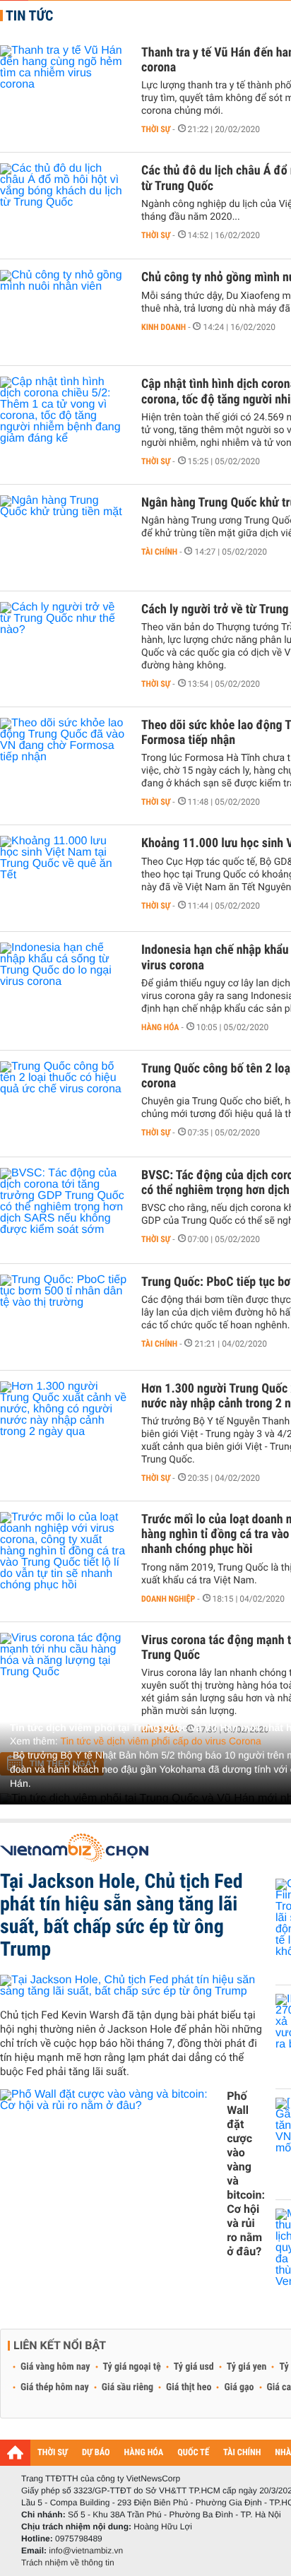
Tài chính (159, 552)
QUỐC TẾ (193, 2453)
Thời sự (156, 129)
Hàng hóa (160, 1027)
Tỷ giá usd (194, 2367)
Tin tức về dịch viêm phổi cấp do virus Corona (161, 1741)
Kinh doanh (164, 327)
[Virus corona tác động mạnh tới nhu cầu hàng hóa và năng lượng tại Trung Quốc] (64, 1675)
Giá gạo (239, 2387)
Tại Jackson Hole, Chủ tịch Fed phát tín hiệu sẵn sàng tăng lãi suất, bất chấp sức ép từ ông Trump (121, 1915)
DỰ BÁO (96, 2453)
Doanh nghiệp (168, 1599)
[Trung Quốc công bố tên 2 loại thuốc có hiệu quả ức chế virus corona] (64, 1104)
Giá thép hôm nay (55, 2387)
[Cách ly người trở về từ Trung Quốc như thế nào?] (64, 644)
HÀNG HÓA (144, 2453)
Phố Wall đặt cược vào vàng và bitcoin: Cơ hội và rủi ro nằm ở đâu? (246, 2174)
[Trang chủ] (15, 2452)
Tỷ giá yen (247, 2367)
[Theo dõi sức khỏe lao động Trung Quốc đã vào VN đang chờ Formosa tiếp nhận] (64, 760)
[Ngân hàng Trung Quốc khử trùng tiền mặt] (64, 538)
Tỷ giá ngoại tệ (132, 2367)
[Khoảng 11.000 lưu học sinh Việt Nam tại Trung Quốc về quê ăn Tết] (64, 878)
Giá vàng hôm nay (55, 2367)
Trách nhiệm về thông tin (68, 2563)
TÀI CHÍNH (242, 2453)
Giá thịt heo (189, 2387)
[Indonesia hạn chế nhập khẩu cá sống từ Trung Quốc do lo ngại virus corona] (64, 985)
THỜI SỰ (53, 2453)
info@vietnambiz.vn (86, 2551)
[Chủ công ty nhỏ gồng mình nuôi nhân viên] (64, 312)
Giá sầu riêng (127, 2387)
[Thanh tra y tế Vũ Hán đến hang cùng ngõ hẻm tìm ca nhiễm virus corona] (64, 88)
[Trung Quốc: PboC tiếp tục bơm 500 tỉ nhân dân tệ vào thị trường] (64, 1317)
